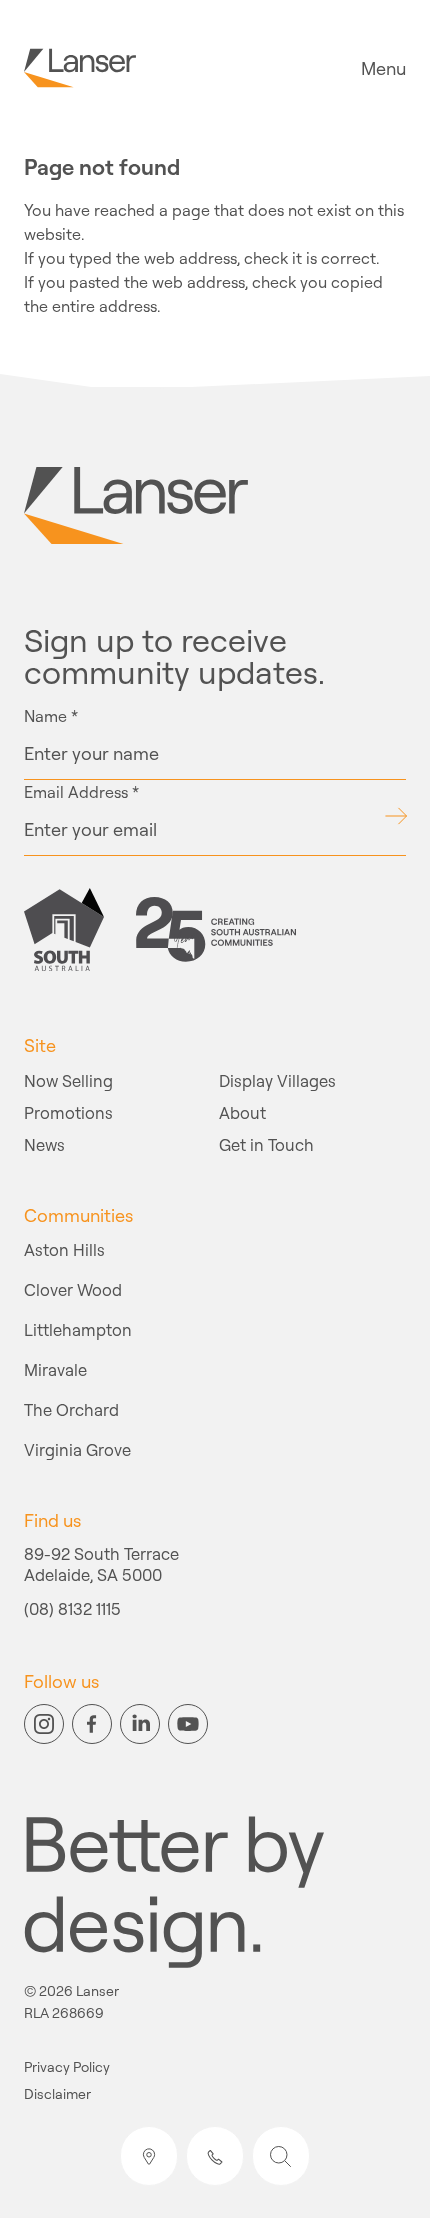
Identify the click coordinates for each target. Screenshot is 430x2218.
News (44, 1144)
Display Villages (277, 1080)
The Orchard (71, 1409)
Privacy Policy (67, 2067)
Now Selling (68, 1080)
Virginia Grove (77, 1449)
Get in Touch (266, 1144)
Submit (395, 816)
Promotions (68, 1112)
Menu (383, 68)
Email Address (81, 792)
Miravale (55, 1369)
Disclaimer (57, 2094)
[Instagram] (44, 1724)
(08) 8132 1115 (72, 1610)
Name (51, 716)
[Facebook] (92, 1724)
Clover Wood (73, 1289)
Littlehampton (78, 1329)
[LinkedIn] (140, 1724)
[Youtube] (188, 1724)
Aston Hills (64, 1249)
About (242, 1112)
